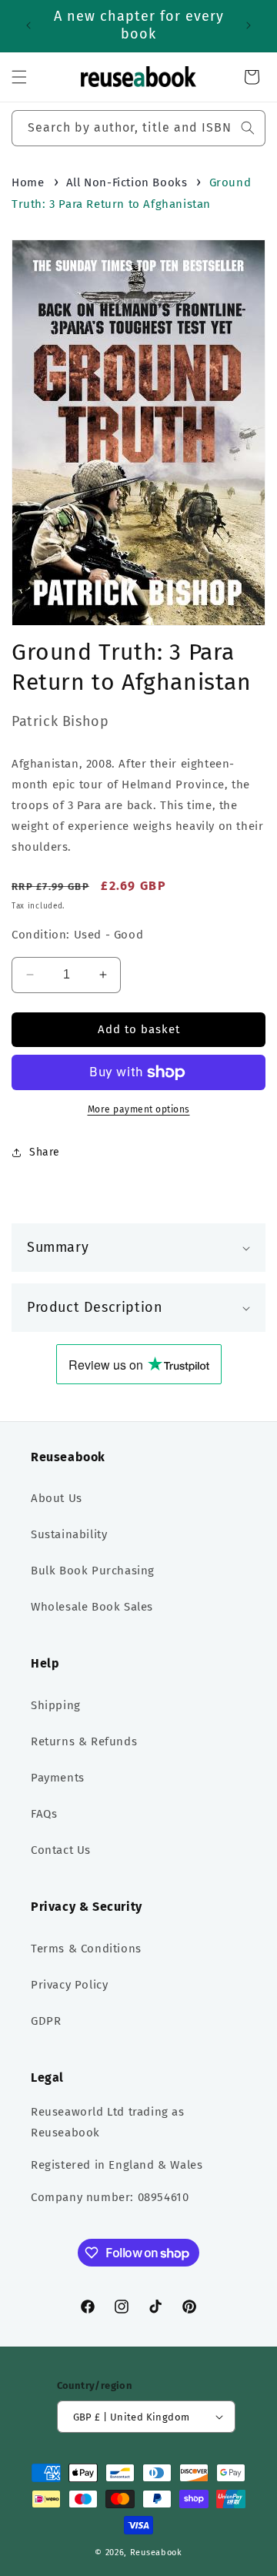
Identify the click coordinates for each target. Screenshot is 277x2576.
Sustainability (69, 1534)
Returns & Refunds (84, 1741)
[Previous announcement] (28, 25)
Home (28, 182)
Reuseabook (156, 2553)
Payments (58, 1778)
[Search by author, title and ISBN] (248, 128)
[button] (19, 77)
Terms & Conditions (86, 1949)
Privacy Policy (69, 1985)
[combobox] (138, 128)
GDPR (46, 2021)
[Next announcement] (249, 25)
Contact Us (61, 1850)
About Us (57, 1498)
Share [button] (45, 1152)
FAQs (44, 1814)
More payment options (139, 1109)
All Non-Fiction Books (127, 182)
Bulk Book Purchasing (93, 1571)
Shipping (56, 1705)
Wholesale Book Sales (92, 1607)
